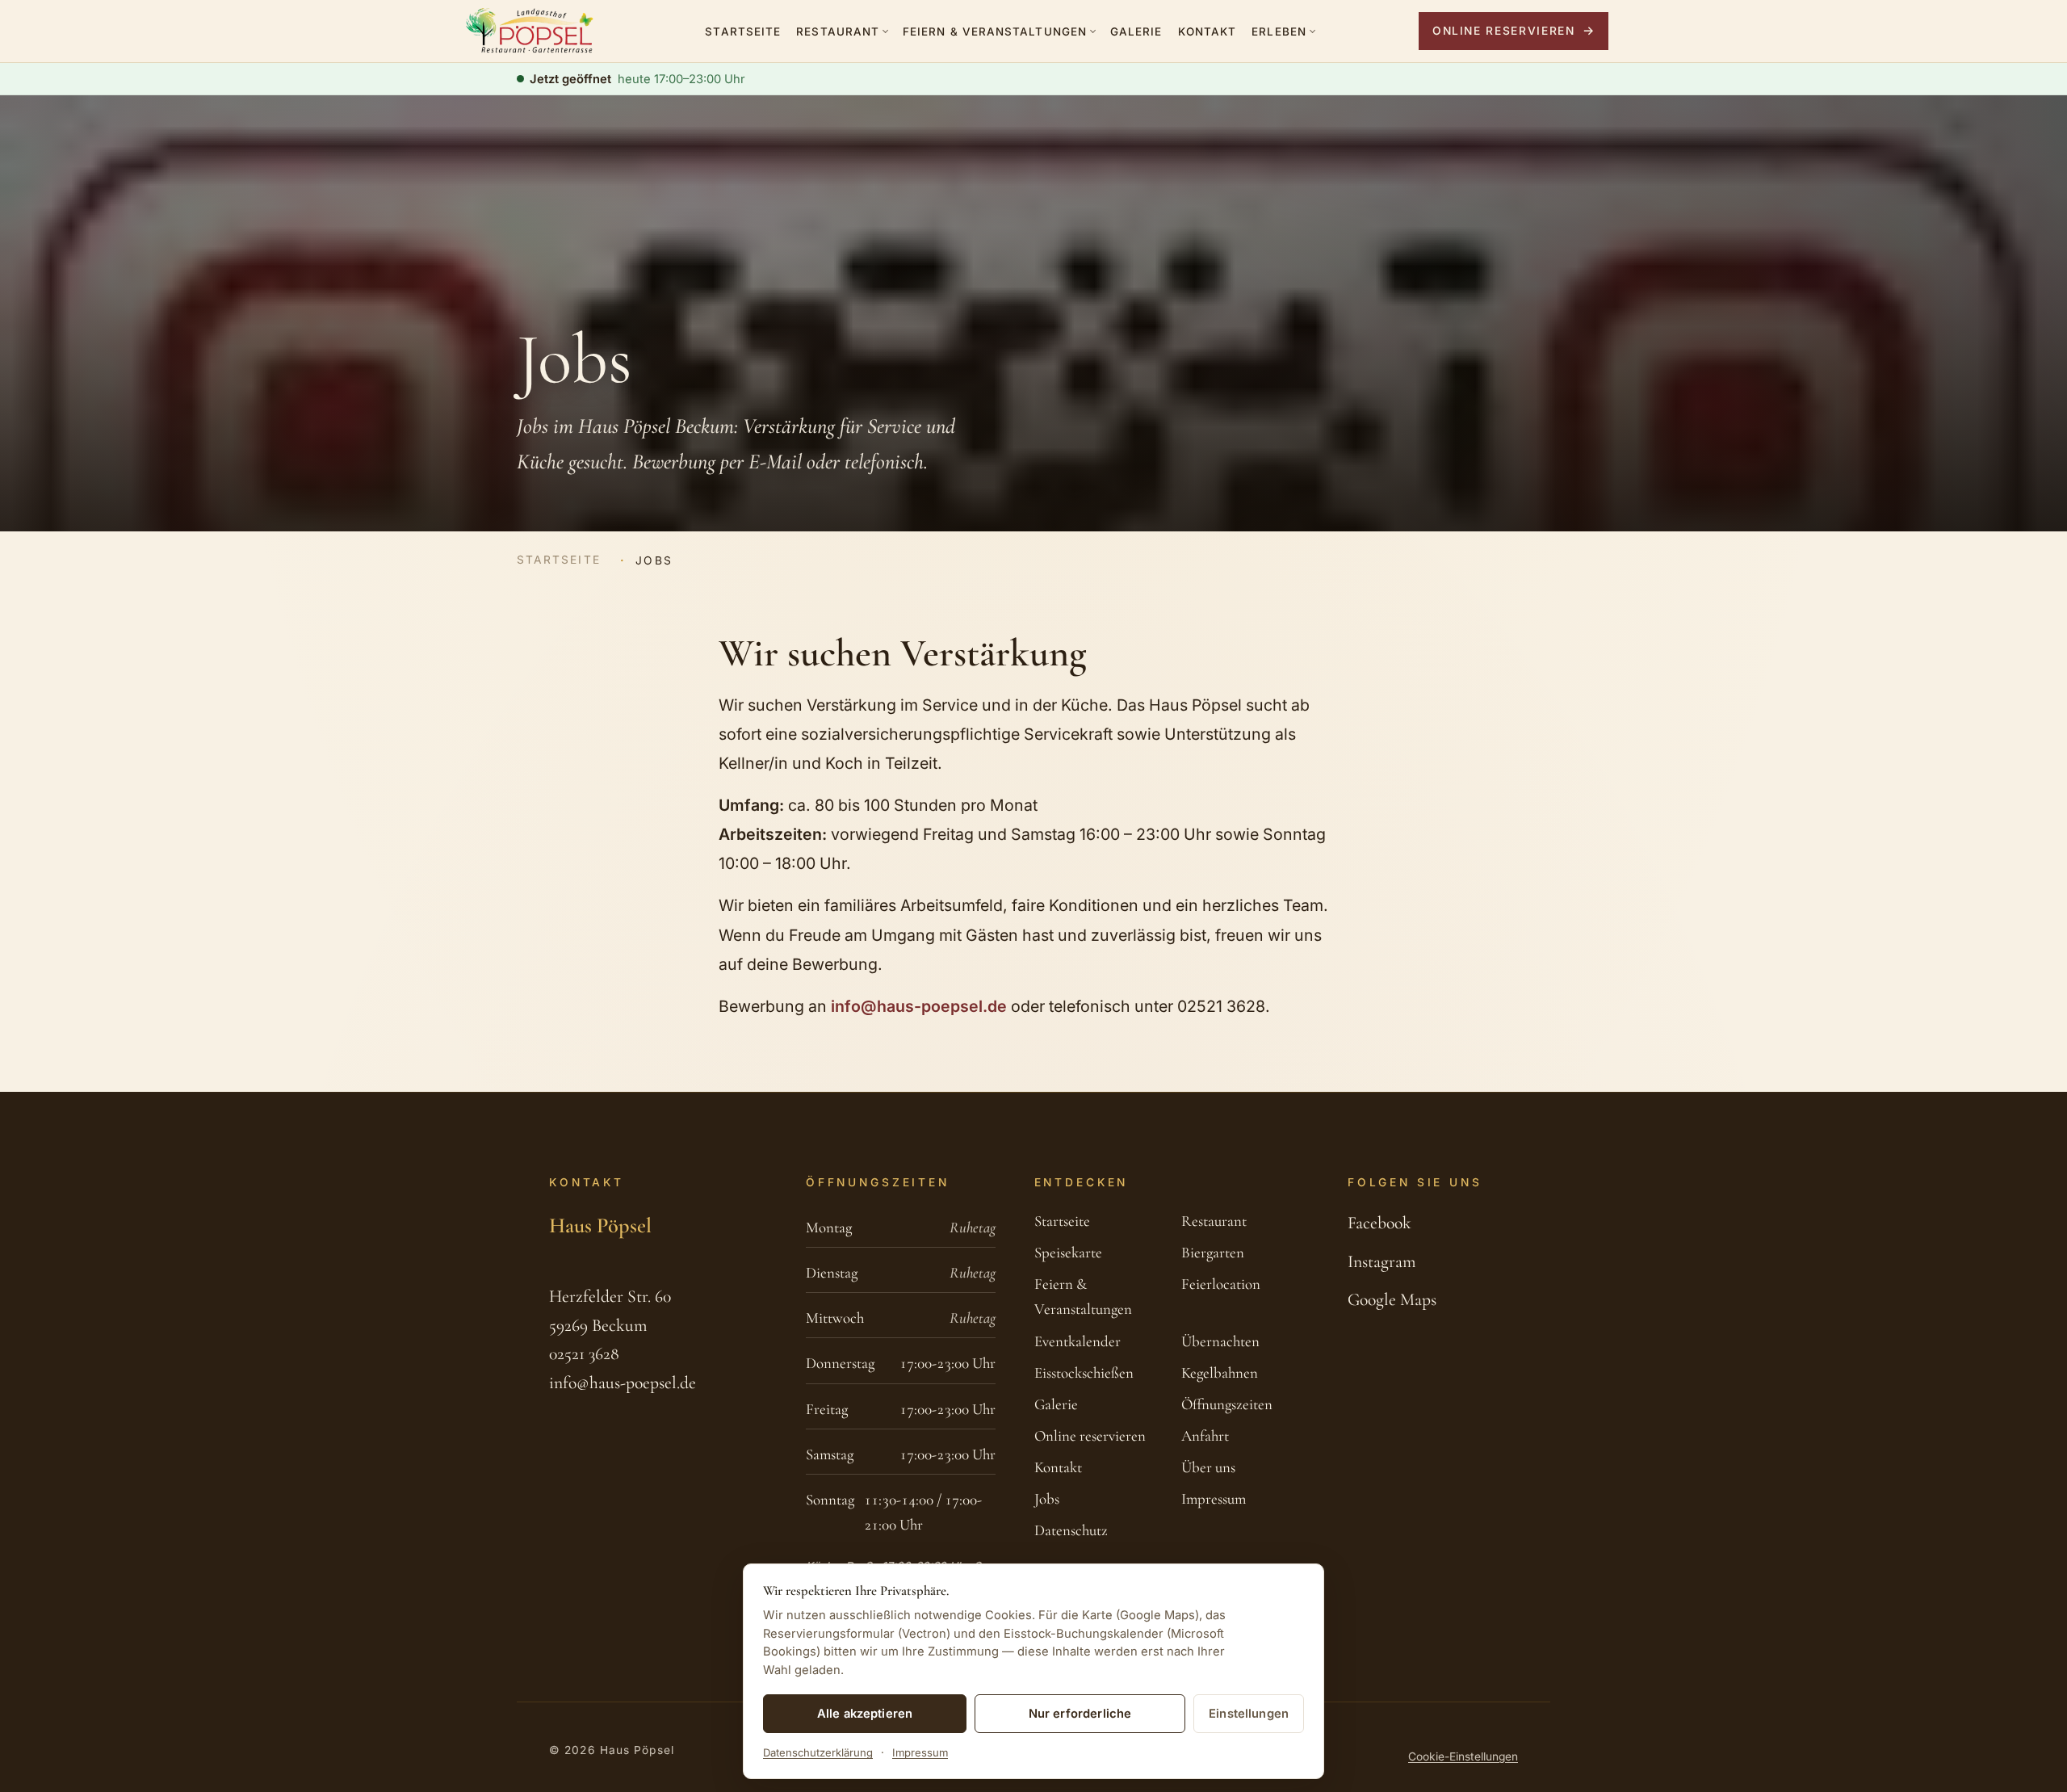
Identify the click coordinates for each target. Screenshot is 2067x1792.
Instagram (1381, 1261)
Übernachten (1220, 1341)
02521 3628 (584, 1353)
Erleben (1279, 31)
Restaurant (838, 31)
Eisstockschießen (1084, 1373)
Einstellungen (1249, 1714)
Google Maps (1392, 1299)
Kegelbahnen (1220, 1373)
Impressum (1214, 1499)
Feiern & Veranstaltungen (995, 31)
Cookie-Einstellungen (1463, 1756)
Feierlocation (1221, 1284)
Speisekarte (1068, 1253)
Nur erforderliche (1080, 1714)
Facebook (1379, 1223)
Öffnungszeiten (1227, 1404)
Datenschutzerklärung (818, 1752)
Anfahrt (1205, 1436)
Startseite (743, 31)
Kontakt (1207, 31)
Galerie (1136, 31)
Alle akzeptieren (865, 1714)
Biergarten (1213, 1253)
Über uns (1208, 1467)
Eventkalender (1078, 1341)
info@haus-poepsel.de (919, 1006)
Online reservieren (1504, 31)
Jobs (1047, 1499)
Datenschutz (1071, 1530)
